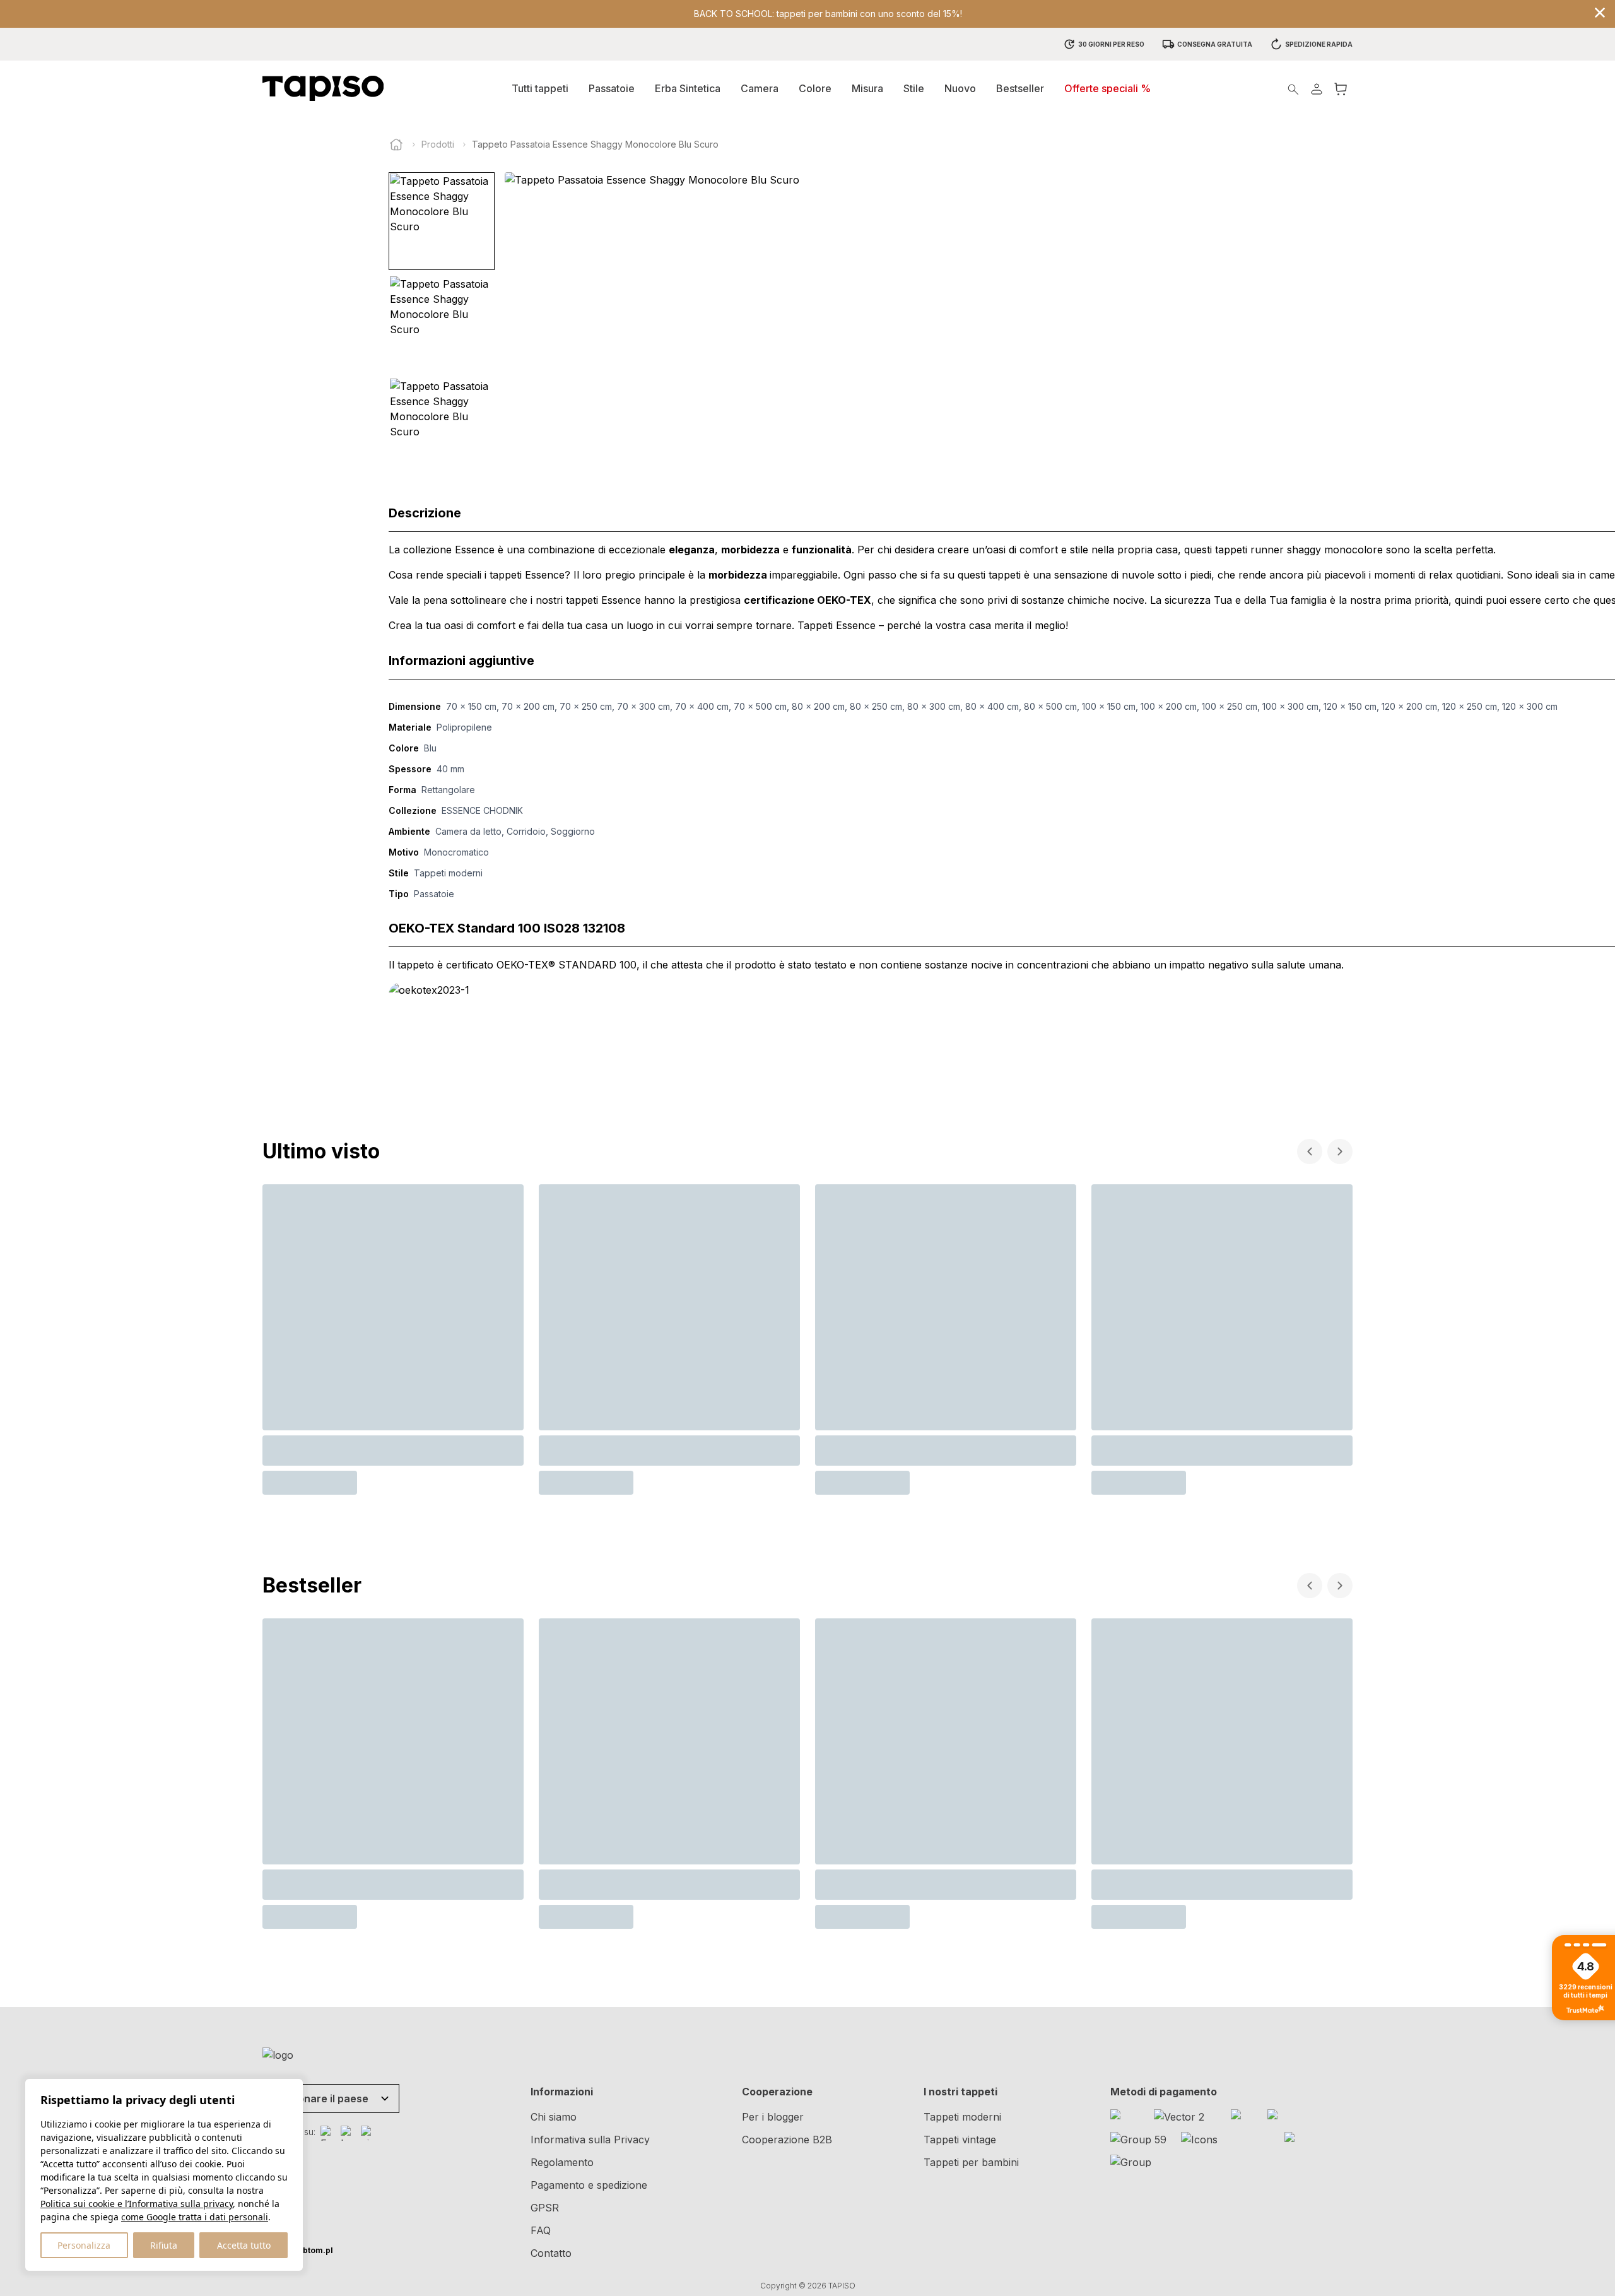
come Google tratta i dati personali (195, 2217)
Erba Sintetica (688, 88)
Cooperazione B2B (787, 2140)
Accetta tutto (244, 2245)
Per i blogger (773, 2117)
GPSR (545, 2208)
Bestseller (1020, 88)
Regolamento (562, 2162)
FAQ (541, 2230)
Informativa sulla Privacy (590, 2140)
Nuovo (960, 88)
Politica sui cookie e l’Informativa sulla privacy (137, 2204)
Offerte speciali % (1107, 88)
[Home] (396, 144)
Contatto (551, 2253)
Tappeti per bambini (971, 2162)
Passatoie (612, 88)
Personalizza (84, 2245)
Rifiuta (164, 2245)
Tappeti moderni (962, 2117)
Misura (867, 88)
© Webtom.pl (298, 2250)
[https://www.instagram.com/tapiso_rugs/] (348, 2133)
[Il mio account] (1317, 89)
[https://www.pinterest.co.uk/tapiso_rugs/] (368, 2133)
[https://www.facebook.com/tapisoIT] (328, 2133)
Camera (760, 88)
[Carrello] (1341, 89)
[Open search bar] (1293, 89)
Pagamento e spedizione (589, 2185)
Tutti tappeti (540, 88)
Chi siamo (554, 2117)
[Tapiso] (323, 88)
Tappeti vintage (960, 2140)
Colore (815, 88)
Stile (914, 88)
